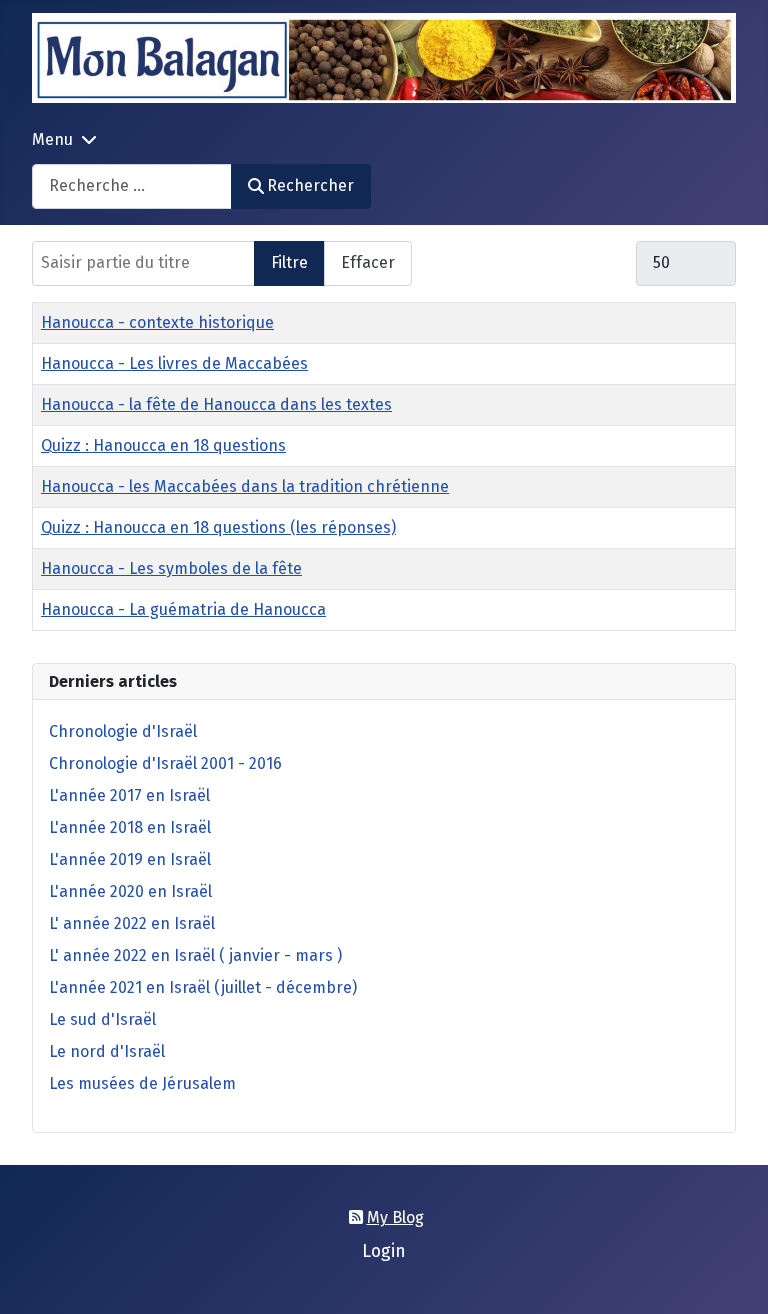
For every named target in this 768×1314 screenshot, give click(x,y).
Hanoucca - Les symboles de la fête (171, 568)
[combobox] (132, 186)
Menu (52, 139)
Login (384, 1251)
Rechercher (310, 185)
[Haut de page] (733, 1277)
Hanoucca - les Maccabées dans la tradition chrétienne (245, 486)
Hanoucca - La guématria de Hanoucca (183, 609)
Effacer (368, 262)
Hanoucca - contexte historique (157, 322)
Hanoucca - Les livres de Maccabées (174, 363)
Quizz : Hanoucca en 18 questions (163, 445)
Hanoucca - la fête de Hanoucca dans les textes (216, 404)
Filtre (289, 262)
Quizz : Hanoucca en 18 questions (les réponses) (218, 527)
